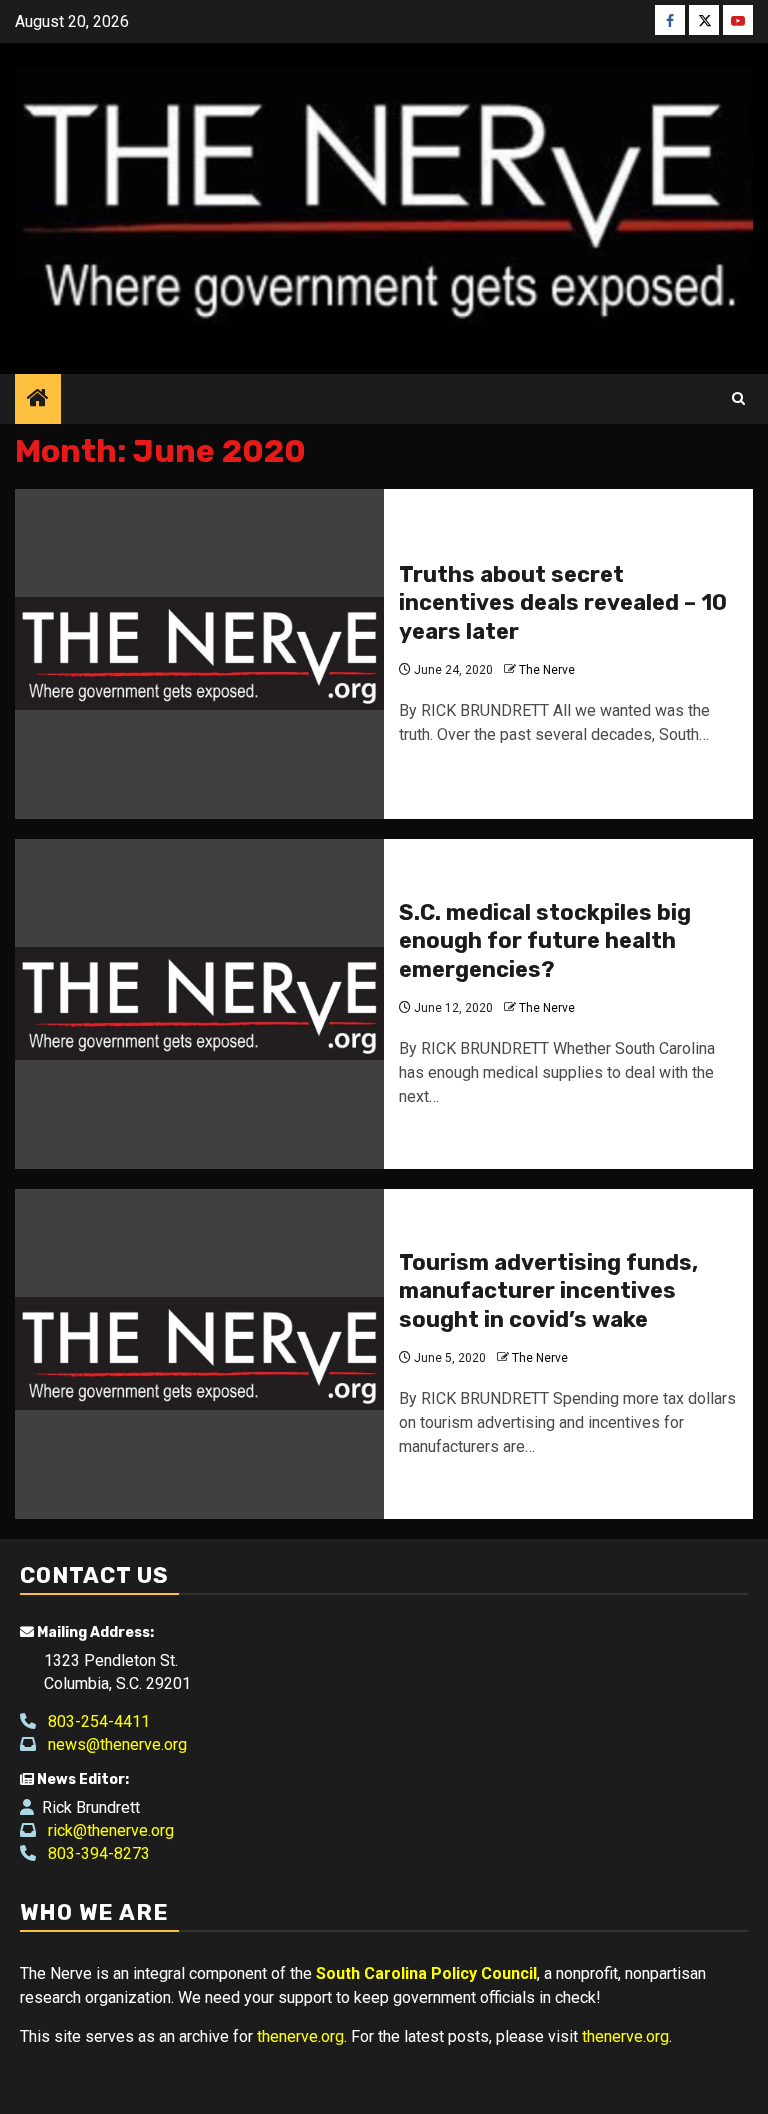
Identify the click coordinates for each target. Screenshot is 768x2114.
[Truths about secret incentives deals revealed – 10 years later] (199, 654)
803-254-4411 (93, 1721)
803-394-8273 (93, 1853)
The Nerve (547, 670)
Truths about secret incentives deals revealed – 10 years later (563, 603)
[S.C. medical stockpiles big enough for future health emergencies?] (199, 1004)
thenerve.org (300, 2036)
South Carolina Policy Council (426, 1973)
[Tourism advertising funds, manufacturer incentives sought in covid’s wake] (199, 1354)
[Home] (38, 400)
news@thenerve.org (111, 1744)
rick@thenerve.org (105, 1830)
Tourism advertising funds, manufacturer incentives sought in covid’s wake (548, 1291)
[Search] (738, 399)
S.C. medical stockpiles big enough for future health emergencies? (545, 941)
